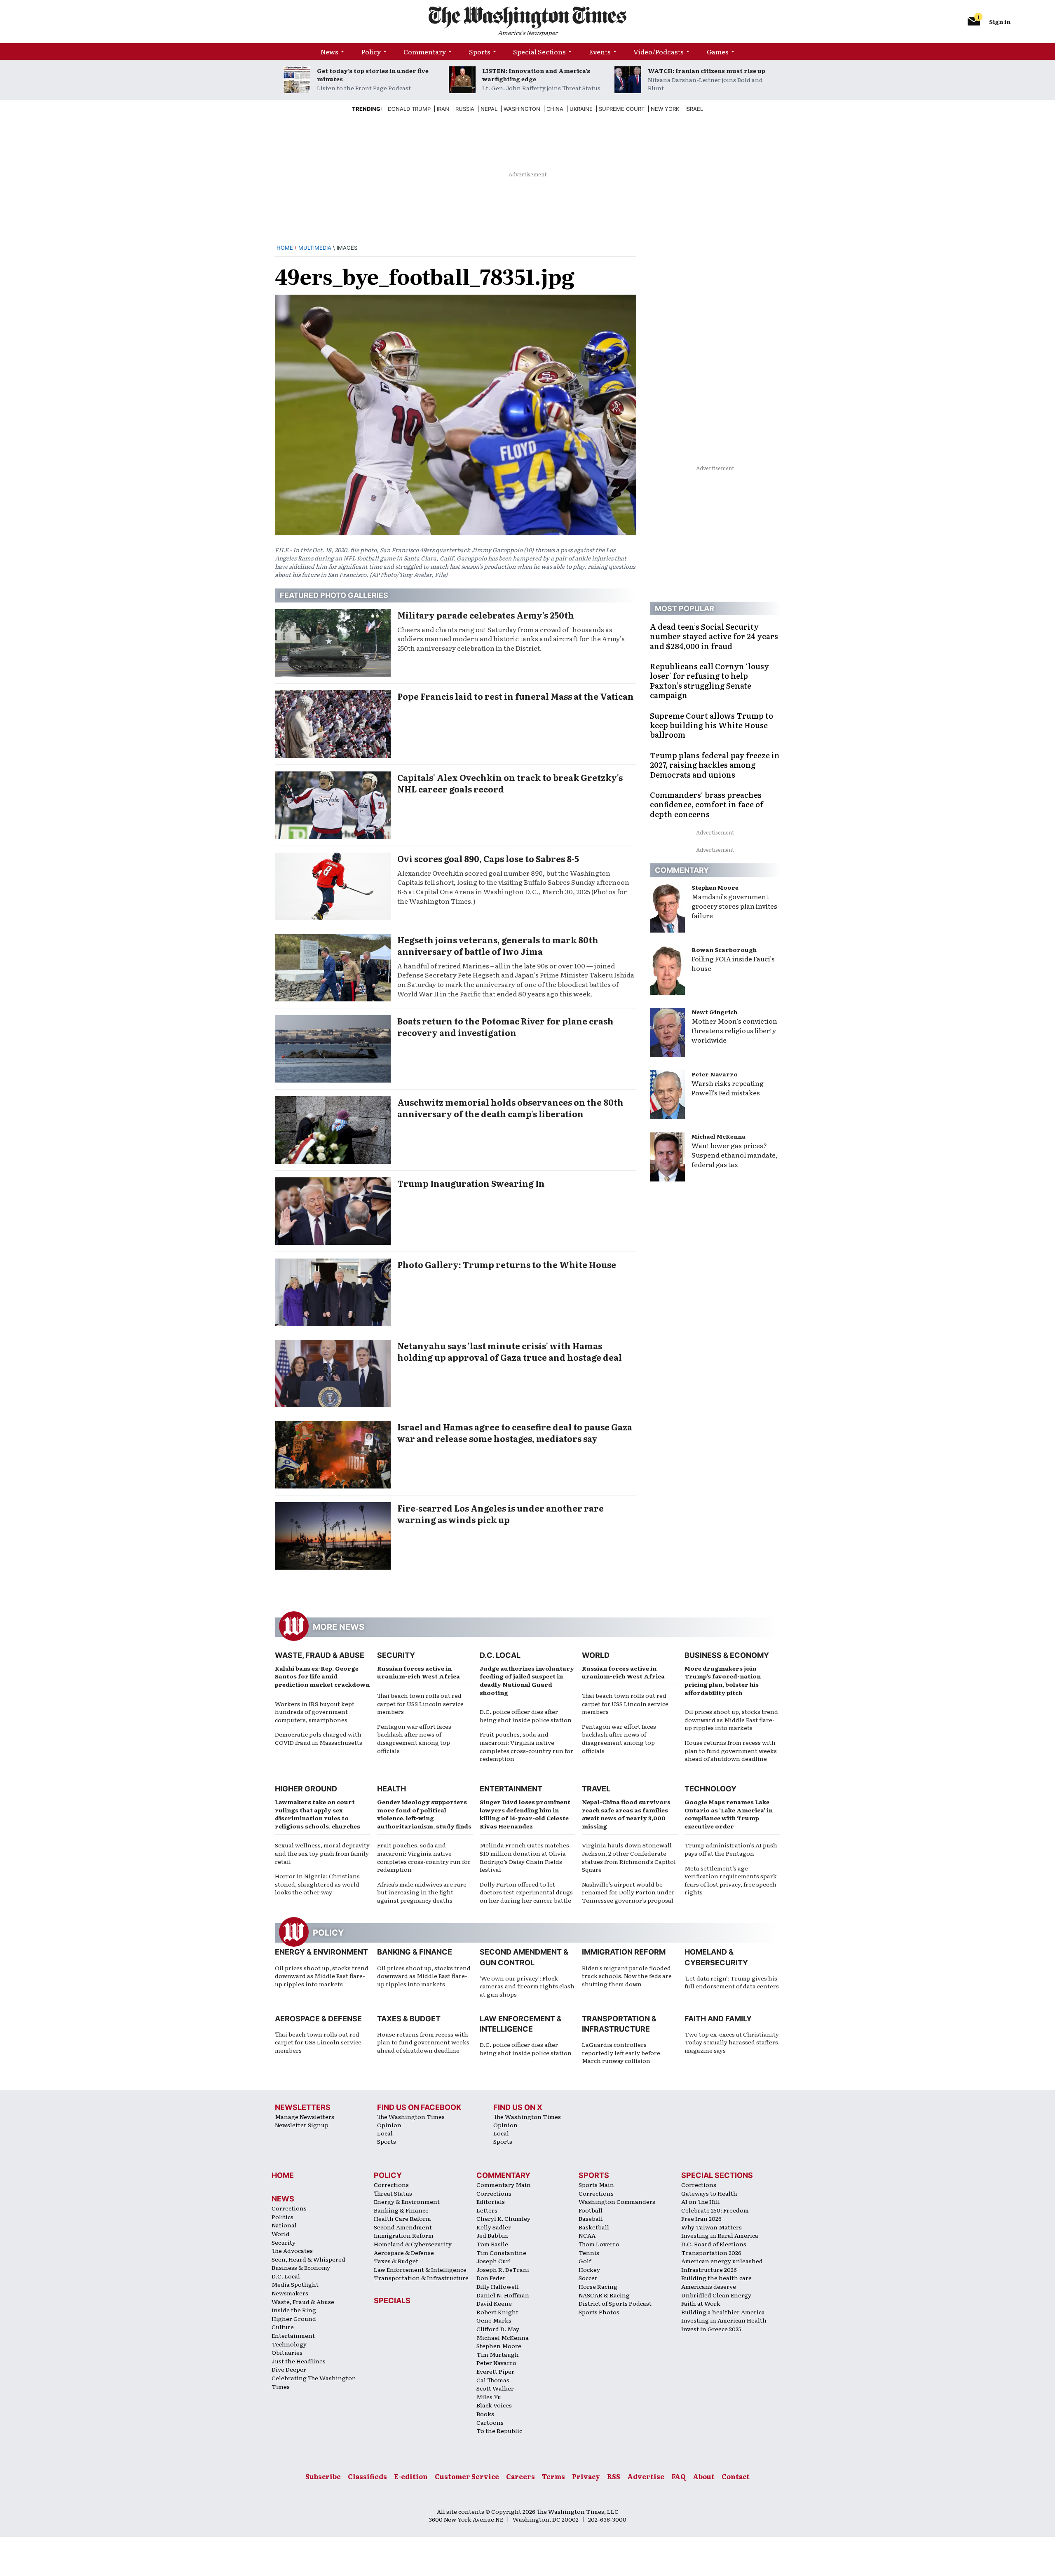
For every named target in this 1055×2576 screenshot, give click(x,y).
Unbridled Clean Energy (716, 2295)
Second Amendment (403, 2227)
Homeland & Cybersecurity (413, 2244)
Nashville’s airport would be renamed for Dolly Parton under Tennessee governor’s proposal (628, 1892)
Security (396, 1655)
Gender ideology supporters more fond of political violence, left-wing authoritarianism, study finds (424, 1814)
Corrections (289, 2208)
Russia (465, 109)
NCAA (587, 2235)
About (704, 2476)
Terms (553, 2476)
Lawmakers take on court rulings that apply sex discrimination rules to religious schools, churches (318, 1814)
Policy (371, 52)
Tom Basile (492, 2244)
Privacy (586, 2476)
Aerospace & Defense (318, 2019)
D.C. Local (500, 1655)
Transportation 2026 (711, 2253)
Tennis (589, 2253)
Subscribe (323, 2476)
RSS (614, 2476)
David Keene (494, 2303)
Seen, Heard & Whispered (308, 2259)
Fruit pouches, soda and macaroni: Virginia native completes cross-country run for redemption (526, 1746)
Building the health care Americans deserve (716, 2282)
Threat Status (393, 2193)
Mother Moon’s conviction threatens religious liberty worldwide (734, 1030)
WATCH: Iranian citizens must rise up (707, 70)
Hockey (589, 2269)
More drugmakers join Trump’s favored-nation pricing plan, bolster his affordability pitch (723, 1680)
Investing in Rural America (720, 2235)
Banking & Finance (415, 1952)
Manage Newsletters (305, 2117)
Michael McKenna (719, 1136)
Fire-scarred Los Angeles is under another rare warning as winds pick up (501, 1514)
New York (665, 109)
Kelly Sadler (494, 2227)
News (329, 52)
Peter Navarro (715, 1074)
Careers (520, 2476)
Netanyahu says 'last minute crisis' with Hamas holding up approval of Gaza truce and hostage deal (510, 1351)
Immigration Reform (624, 1952)
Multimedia (315, 248)
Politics (283, 2217)
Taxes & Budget (409, 2019)
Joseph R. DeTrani (503, 2269)
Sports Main (596, 2185)
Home (285, 248)
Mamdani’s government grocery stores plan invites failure (734, 906)
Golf (585, 2261)
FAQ (679, 2476)
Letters (487, 2210)
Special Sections (539, 52)
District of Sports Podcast (615, 2303)
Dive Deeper (289, 2369)
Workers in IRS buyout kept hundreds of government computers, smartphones (315, 1712)
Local (385, 2133)
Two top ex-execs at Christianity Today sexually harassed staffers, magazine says (732, 2042)
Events (600, 52)
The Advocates (292, 2250)
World (596, 1655)
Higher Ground (306, 1789)
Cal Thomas (493, 2380)
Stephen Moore (715, 887)
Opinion (389, 2125)
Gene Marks (494, 2320)
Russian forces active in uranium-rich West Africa (418, 1672)
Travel (596, 1789)
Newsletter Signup (302, 2125)
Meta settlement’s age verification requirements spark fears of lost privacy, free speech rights (731, 1880)
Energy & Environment (321, 1952)
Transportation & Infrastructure (421, 2278)
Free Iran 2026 (701, 2218)
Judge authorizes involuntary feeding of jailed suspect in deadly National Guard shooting (527, 1680)
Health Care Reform (402, 2218)
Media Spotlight (295, 2284)
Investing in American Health (724, 2320)
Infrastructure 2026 (709, 2269)
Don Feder (491, 2278)
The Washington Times (411, 2117)
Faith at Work (701, 2303)
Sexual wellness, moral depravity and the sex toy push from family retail (322, 1853)
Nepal (489, 109)
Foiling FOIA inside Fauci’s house (733, 963)
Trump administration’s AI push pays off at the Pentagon (731, 1849)
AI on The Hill (701, 2201)
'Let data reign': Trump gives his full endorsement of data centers (732, 1982)
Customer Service (467, 2476)
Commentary (425, 52)
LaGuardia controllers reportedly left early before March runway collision (621, 2052)
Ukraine (581, 109)
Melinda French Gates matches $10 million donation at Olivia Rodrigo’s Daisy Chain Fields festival (524, 1857)
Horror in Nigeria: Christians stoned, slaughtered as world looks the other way (317, 1884)
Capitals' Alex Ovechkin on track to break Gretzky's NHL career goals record (510, 783)
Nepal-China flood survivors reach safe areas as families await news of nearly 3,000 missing (626, 1814)
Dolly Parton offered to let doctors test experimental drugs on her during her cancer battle (526, 1892)
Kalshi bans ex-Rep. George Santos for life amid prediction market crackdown (322, 1676)
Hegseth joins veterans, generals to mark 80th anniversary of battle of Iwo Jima (498, 945)
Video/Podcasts (659, 52)
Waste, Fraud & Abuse (320, 1655)
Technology (710, 1789)
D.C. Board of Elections (714, 2244)
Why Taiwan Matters (712, 2227)
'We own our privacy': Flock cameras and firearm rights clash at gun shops (527, 1986)
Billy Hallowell (498, 2286)
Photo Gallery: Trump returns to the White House (507, 1264)
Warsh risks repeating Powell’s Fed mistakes (728, 1088)
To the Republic (499, 2431)
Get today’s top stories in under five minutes (373, 75)
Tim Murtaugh (498, 2354)
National (284, 2225)
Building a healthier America (723, 2312)
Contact (736, 2476)
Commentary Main (504, 2185)
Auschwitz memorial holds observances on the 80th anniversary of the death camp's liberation (510, 1108)
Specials (392, 2301)
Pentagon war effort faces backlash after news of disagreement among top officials (414, 1738)
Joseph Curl (494, 2261)
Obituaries (287, 2352)
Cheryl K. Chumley (503, 2218)
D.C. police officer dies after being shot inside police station (526, 1716)
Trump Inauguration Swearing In (471, 1183)
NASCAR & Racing (604, 2295)
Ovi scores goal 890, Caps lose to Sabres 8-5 (488, 858)
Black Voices (494, 2405)
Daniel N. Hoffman (503, 2295)
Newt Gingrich (714, 1012)
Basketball (594, 2227)
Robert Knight (497, 2312)
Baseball (591, 2218)
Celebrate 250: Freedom (715, 2210)
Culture (283, 2327)
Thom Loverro (599, 2244)
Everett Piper (495, 2371)
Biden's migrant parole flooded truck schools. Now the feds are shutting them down (627, 1976)
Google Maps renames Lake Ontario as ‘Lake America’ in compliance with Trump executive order (729, 1814)
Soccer (588, 2278)
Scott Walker (495, 2388)
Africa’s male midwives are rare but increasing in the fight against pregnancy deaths (422, 1892)
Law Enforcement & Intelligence (420, 2269)
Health (392, 1789)
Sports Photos (599, 2312)
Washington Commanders (617, 2201)
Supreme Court (622, 109)
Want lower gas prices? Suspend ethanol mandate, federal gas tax (735, 1155)
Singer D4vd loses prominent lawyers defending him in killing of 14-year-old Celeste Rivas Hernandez (525, 1814)
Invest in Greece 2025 (711, 2329)
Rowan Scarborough (724, 949)
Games (718, 52)
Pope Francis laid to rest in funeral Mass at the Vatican (516, 696)
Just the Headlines (299, 2361)
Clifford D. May (498, 2329)
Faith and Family (718, 2019)
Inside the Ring (294, 2310)
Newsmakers (290, 2293)
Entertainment (511, 1789)
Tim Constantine (501, 2253)
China (555, 109)
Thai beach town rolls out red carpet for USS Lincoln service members (420, 1703)
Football (591, 2210)
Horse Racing (598, 2286)
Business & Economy (727, 1655)
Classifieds (367, 2476)
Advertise (646, 2476)
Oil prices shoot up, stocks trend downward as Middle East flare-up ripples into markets (731, 1719)
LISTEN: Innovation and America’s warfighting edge (536, 75)
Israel (694, 109)
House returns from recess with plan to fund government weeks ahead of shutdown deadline (731, 1750)
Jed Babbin (492, 2235)
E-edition (411, 2476)
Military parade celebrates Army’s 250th (486, 615)
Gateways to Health (709, 2193)
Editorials (491, 2201)
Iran (443, 109)
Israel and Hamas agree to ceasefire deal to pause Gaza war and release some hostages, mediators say (515, 1432)
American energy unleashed (722, 2261)
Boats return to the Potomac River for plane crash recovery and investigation (505, 1027)
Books (485, 2414)
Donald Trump (409, 109)
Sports (480, 52)
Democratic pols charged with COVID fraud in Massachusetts (319, 1738)
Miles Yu (489, 2397)
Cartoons (490, 2422)
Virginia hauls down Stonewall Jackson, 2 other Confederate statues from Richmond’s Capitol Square (629, 1857)
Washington (522, 109)
